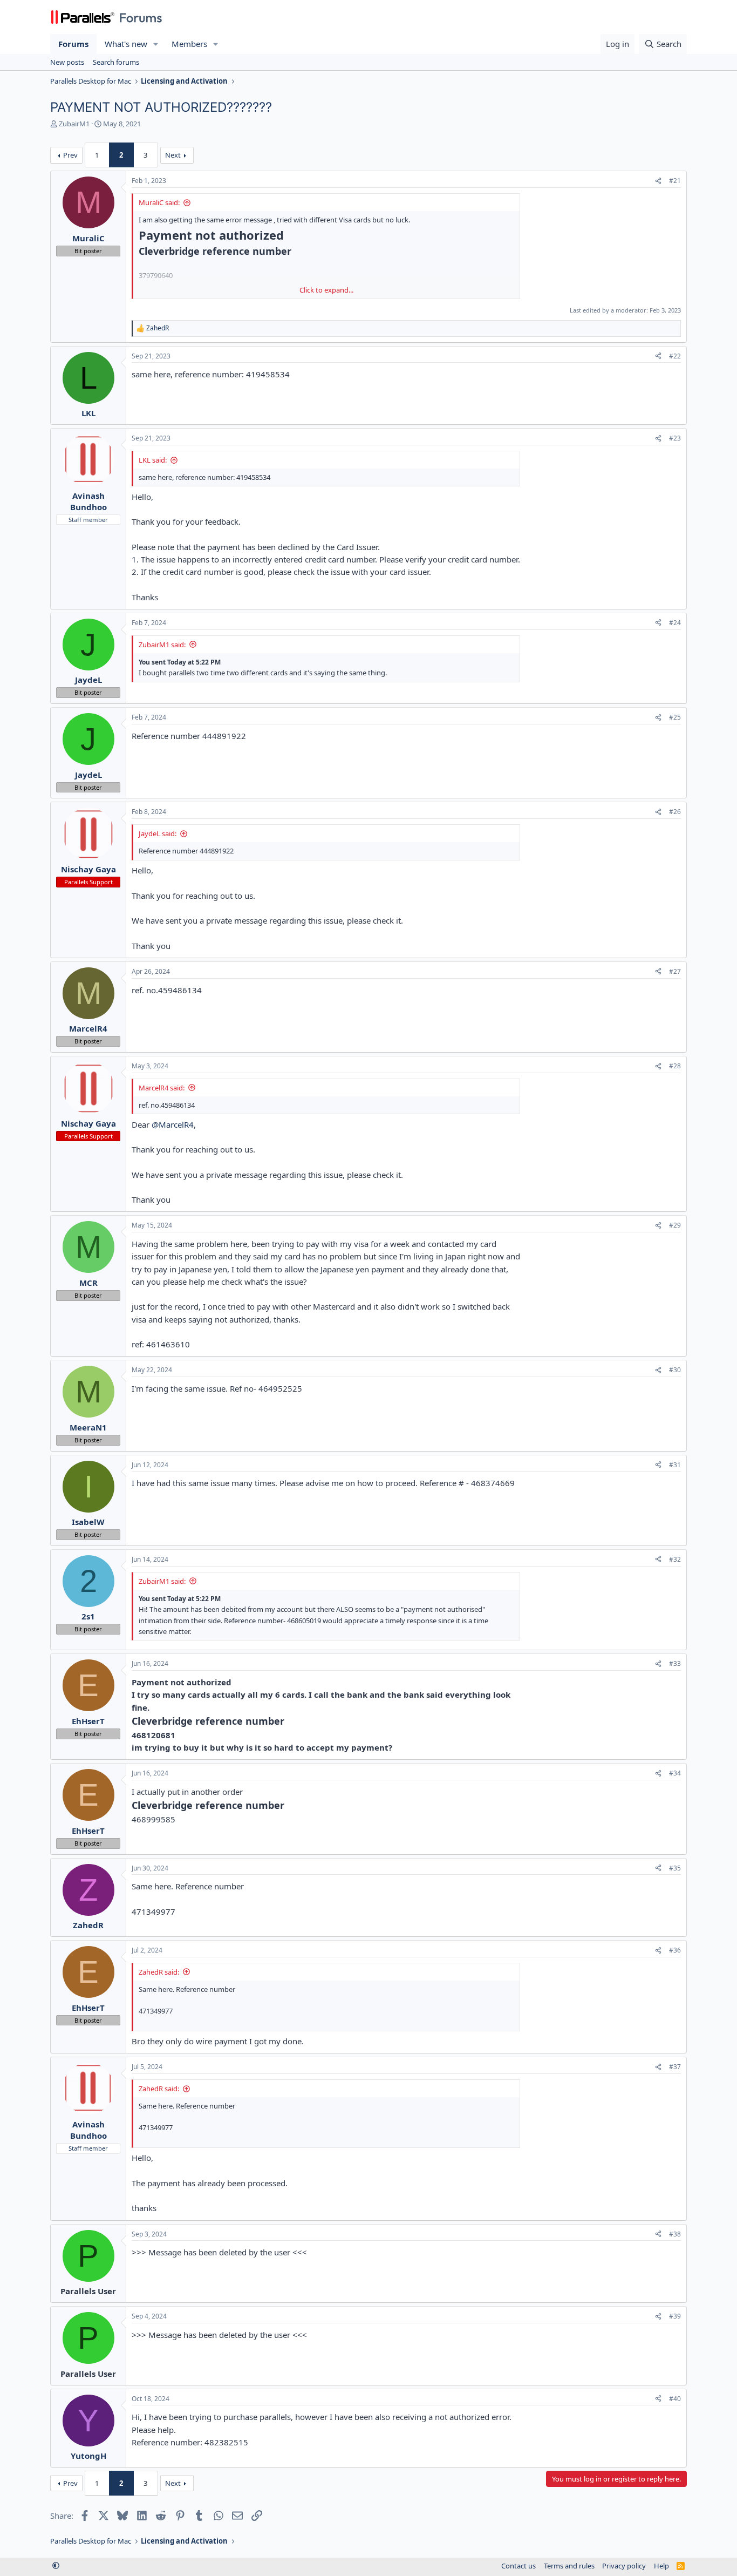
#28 (675, 1066)
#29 (675, 1225)
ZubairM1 (74, 124)
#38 (675, 2234)
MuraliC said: (159, 202)
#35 (675, 1868)
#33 (675, 1663)
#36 (675, 1950)
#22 (675, 356)
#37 (675, 2067)
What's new (126, 44)
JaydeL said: (158, 833)
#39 (675, 2316)
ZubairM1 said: (162, 645)
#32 (675, 1559)
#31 (675, 1465)
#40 (675, 2399)
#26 (675, 812)
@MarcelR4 (173, 1124)
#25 (675, 717)
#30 (675, 1370)
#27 (675, 971)
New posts (67, 62)
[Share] (658, 181)
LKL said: (153, 460)
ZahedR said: (159, 1972)
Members (189, 44)
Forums (73, 44)
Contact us (518, 2566)
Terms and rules (569, 2566)
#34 (675, 1773)
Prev (70, 155)
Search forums (116, 62)
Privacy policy (624, 2566)
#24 (675, 623)
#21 (675, 181)
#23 (675, 438)
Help (661, 2566)
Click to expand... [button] (326, 290)
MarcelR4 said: (162, 1088)
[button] (156, 44)
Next (173, 155)
